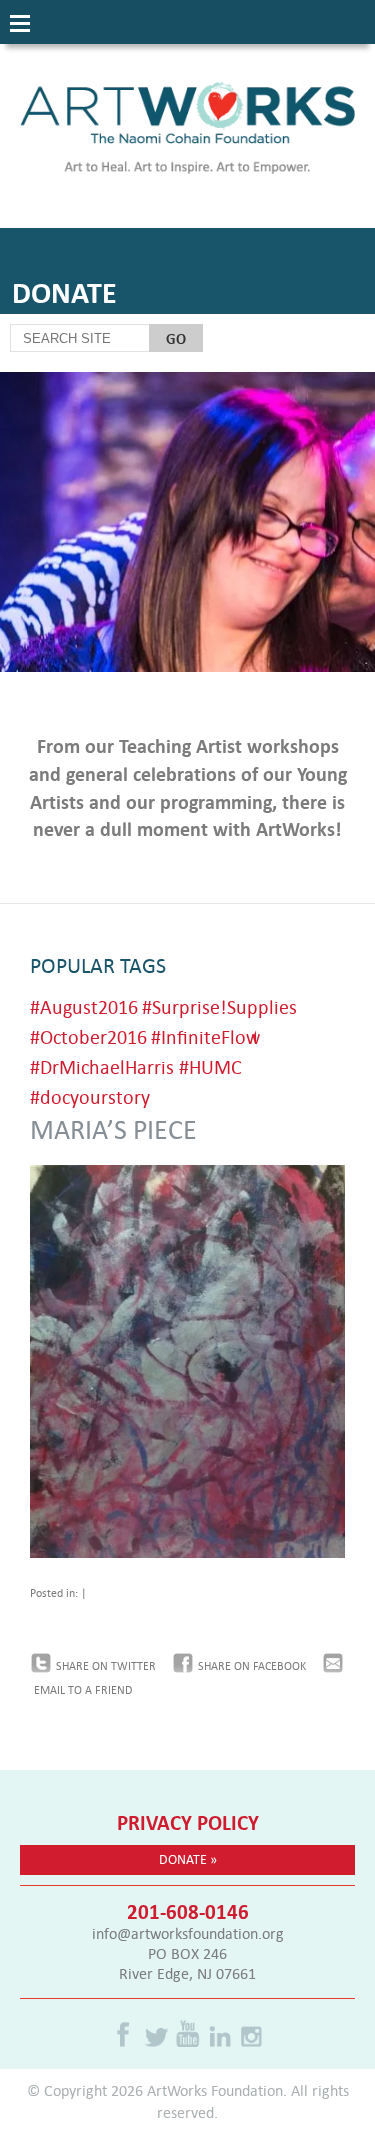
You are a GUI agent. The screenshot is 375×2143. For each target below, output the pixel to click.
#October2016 (88, 1036)
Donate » (188, 1859)
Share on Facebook (252, 1666)
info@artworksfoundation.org (188, 1933)
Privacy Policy (188, 1822)
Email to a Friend (83, 1690)
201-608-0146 (188, 1911)
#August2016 (84, 1006)
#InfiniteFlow (205, 1036)
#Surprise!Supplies (219, 1006)
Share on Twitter (106, 1666)
